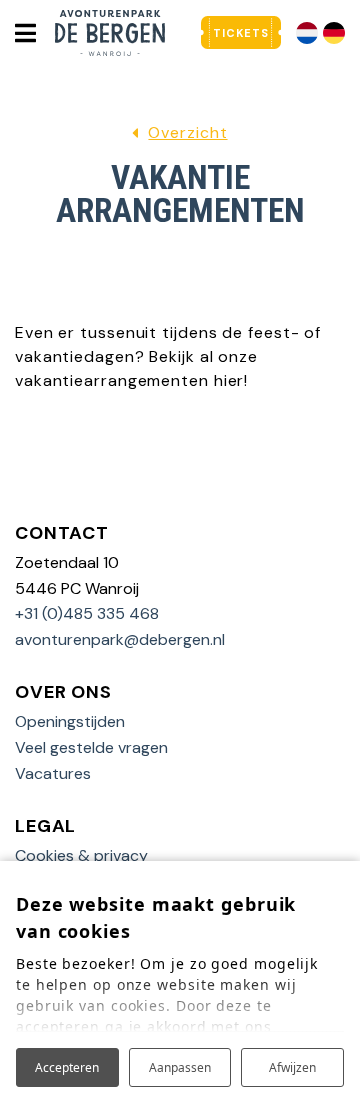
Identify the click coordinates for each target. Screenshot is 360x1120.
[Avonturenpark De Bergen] (110, 33)
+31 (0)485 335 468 (87, 613)
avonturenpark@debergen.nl (120, 639)
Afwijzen (292, 1067)
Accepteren (67, 1067)
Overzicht (187, 132)
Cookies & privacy (81, 855)
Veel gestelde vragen (91, 747)
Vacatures (53, 773)
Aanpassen (180, 1067)
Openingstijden (70, 721)
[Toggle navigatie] (25, 33)
